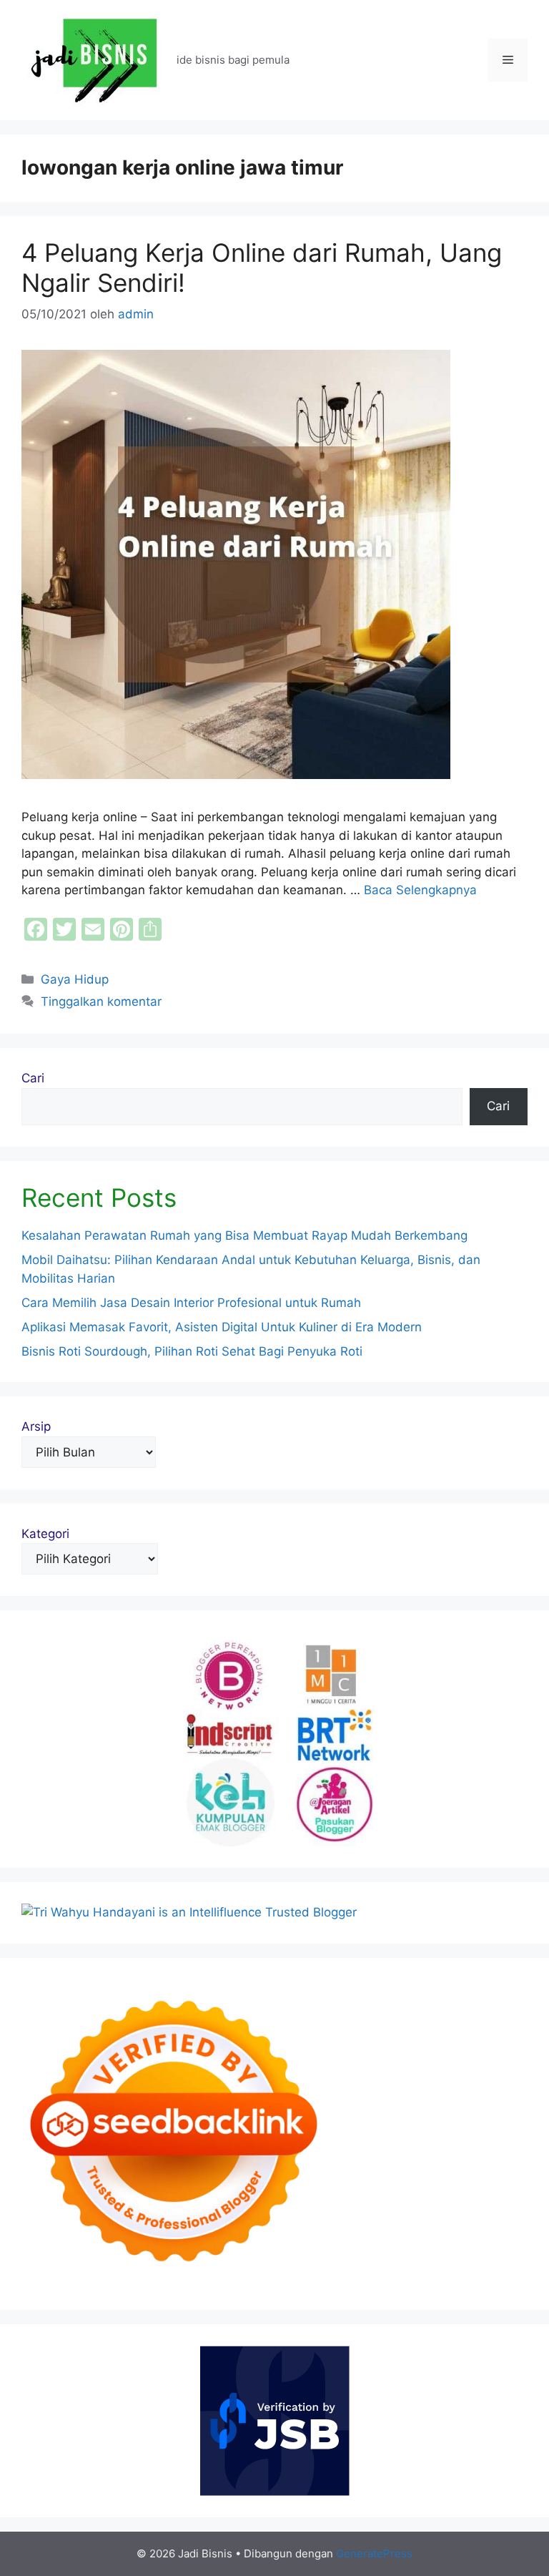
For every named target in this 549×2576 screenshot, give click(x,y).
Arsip (36, 1426)
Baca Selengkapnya (420, 890)
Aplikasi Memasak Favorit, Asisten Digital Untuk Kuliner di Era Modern (222, 1327)
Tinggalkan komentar (101, 1001)
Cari (33, 1078)
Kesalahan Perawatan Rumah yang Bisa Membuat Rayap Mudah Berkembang (244, 1235)
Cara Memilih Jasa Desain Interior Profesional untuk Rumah (191, 1303)
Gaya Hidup (75, 979)
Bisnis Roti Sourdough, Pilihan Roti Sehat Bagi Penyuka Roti (192, 1351)
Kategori (45, 1534)
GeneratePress (374, 2553)
